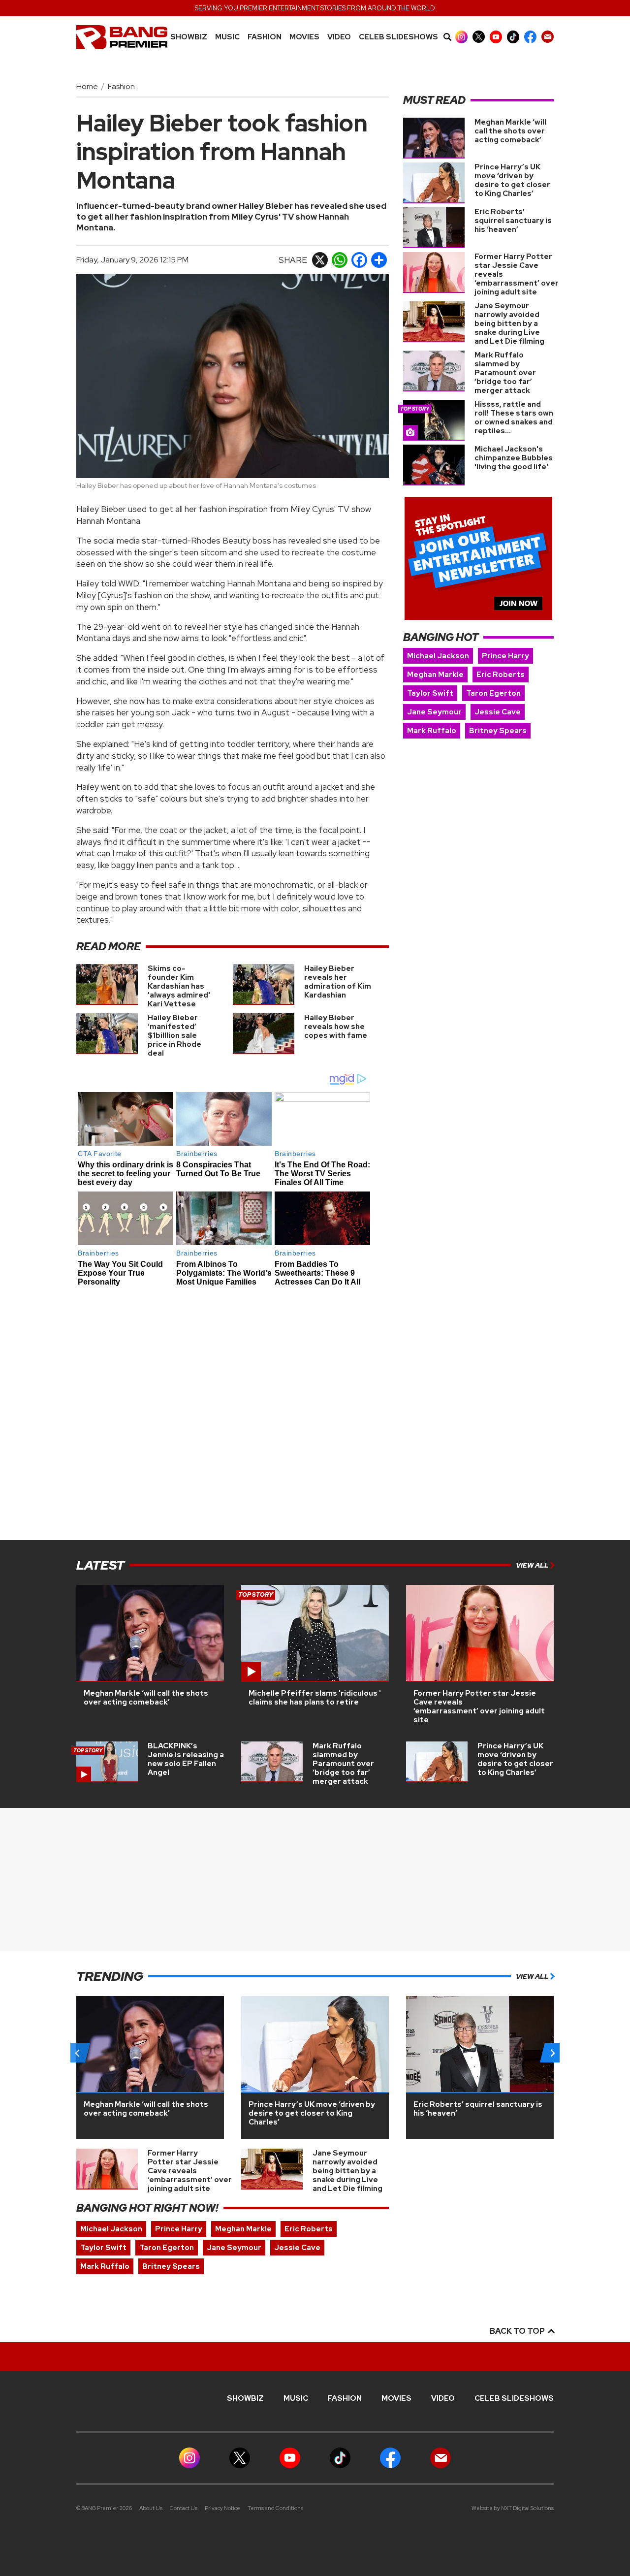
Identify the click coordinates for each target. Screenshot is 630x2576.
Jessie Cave (498, 712)
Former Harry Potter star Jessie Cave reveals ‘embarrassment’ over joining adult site (479, 1707)
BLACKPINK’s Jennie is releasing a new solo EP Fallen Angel (186, 1759)
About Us (151, 2508)
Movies (304, 37)
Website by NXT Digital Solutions (513, 2508)
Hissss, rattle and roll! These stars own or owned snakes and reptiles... (514, 418)
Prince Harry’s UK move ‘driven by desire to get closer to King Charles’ (512, 180)
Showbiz (189, 37)
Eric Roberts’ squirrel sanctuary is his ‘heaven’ (513, 221)
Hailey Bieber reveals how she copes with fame (336, 1027)
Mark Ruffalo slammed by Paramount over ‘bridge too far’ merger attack (505, 373)
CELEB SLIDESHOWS (398, 37)
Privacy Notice (222, 2508)
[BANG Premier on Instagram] (461, 37)
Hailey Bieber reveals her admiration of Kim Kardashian (338, 982)
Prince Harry (505, 656)
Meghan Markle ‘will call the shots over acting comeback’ (510, 131)
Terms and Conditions (275, 2508)
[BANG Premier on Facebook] (530, 37)
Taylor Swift (430, 693)
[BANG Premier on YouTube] (496, 37)
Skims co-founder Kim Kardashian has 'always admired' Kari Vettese (179, 986)
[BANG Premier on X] (479, 37)
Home (87, 86)
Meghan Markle (435, 675)
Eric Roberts (501, 675)
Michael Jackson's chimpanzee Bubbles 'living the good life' (514, 458)
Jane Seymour (434, 712)
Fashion (265, 37)
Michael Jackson (438, 656)
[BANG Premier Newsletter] (548, 37)
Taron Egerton (493, 693)
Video (339, 37)
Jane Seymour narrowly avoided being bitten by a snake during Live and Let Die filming (509, 323)
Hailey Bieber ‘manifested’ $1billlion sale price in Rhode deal (174, 1035)
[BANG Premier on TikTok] (513, 37)
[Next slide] (552, 2053)
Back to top (518, 2331)
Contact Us (184, 2508)
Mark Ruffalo (432, 731)
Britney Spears (498, 731)
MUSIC (227, 37)
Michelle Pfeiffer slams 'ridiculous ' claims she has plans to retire (315, 1698)
